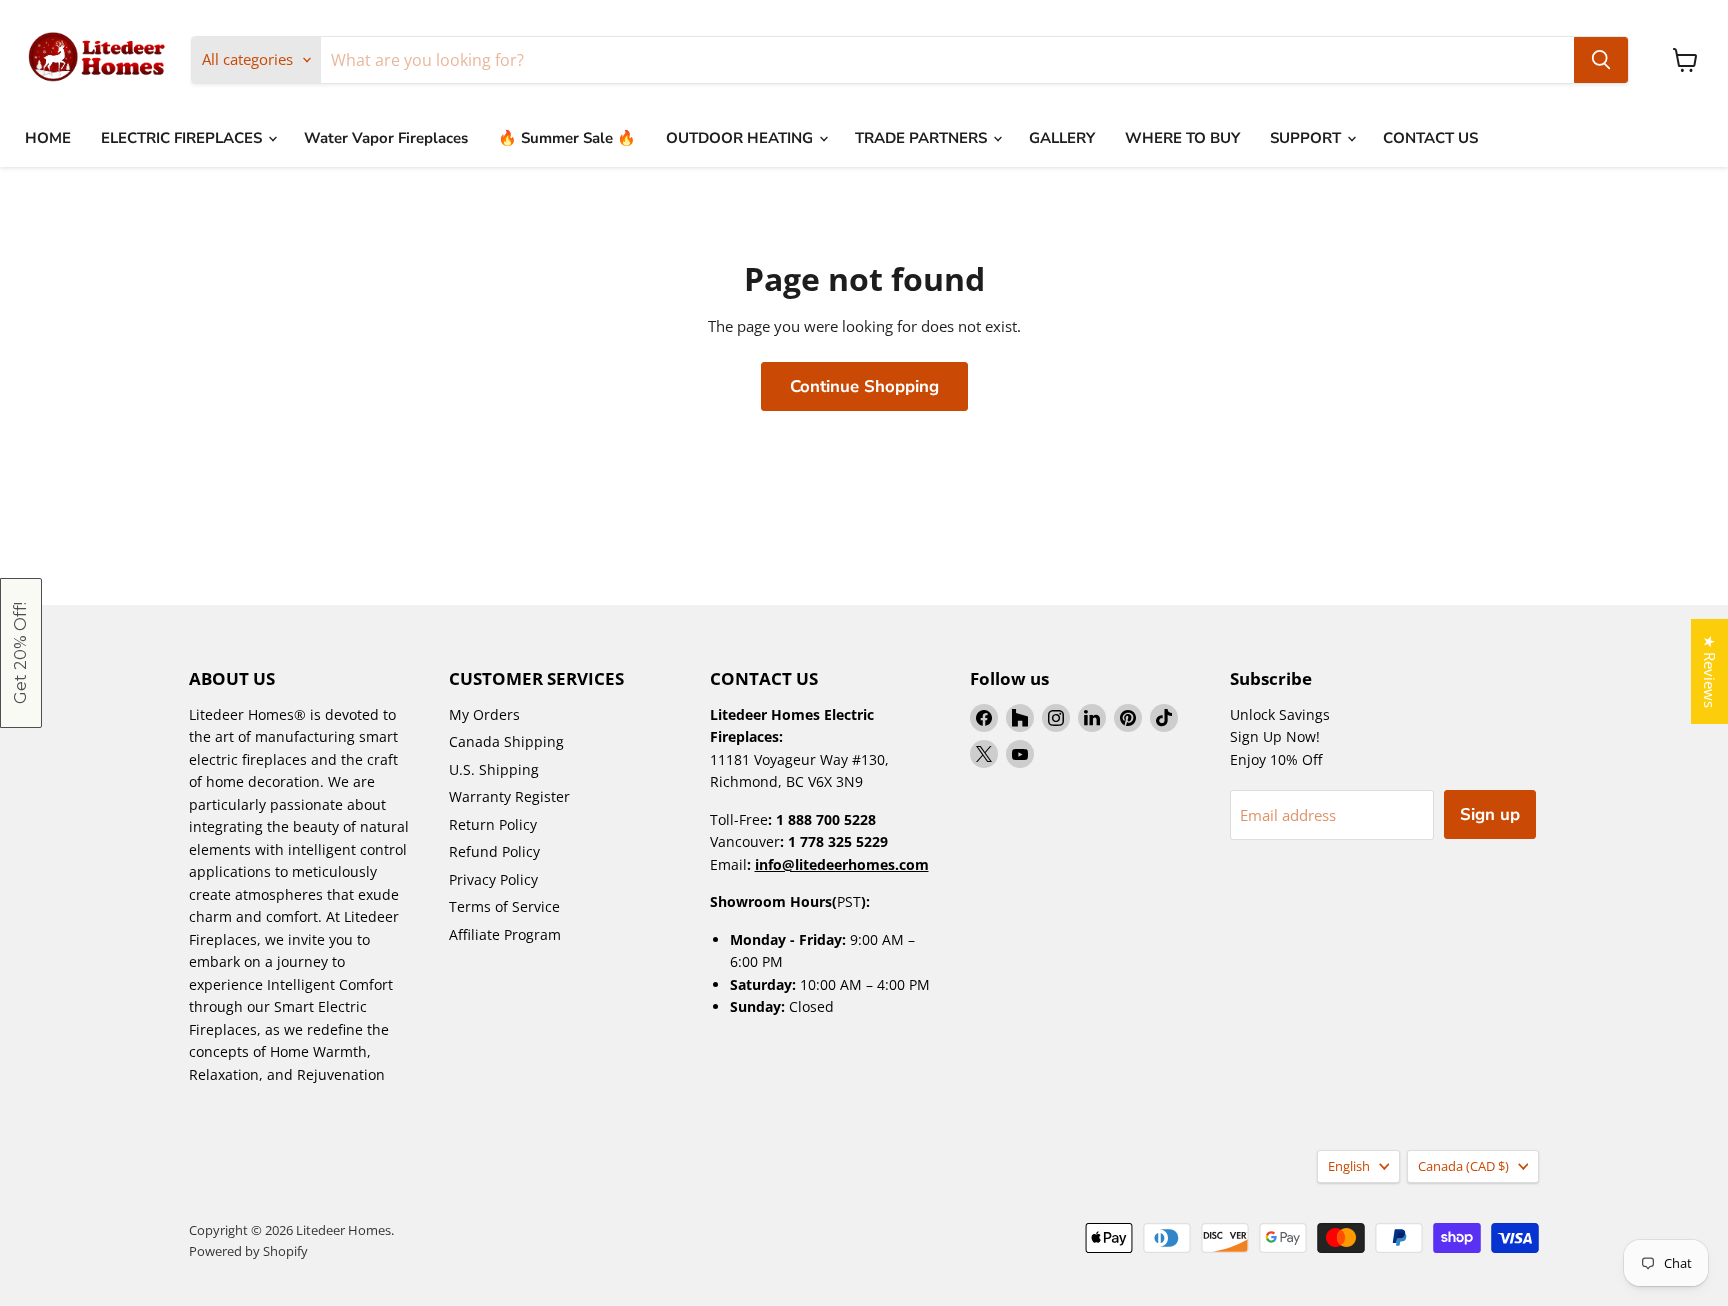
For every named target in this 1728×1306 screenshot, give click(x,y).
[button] (21, 653)
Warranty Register (509, 796)
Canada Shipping (506, 741)
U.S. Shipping (494, 769)
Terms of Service (504, 906)
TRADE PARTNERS (923, 138)
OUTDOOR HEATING (741, 138)
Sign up (1490, 814)
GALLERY (1062, 138)
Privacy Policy (493, 879)
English (1349, 1166)
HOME (48, 138)
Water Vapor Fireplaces (386, 138)
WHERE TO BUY (1182, 138)
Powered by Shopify (248, 1251)
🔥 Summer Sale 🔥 (567, 138)
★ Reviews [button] (1710, 671)
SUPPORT (1307, 138)
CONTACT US (1430, 138)
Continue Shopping (864, 386)
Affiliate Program (505, 934)
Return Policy (493, 824)
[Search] (1601, 60)
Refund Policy (494, 851)
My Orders (484, 714)
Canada (1463, 1166)
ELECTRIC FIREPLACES (183, 138)
